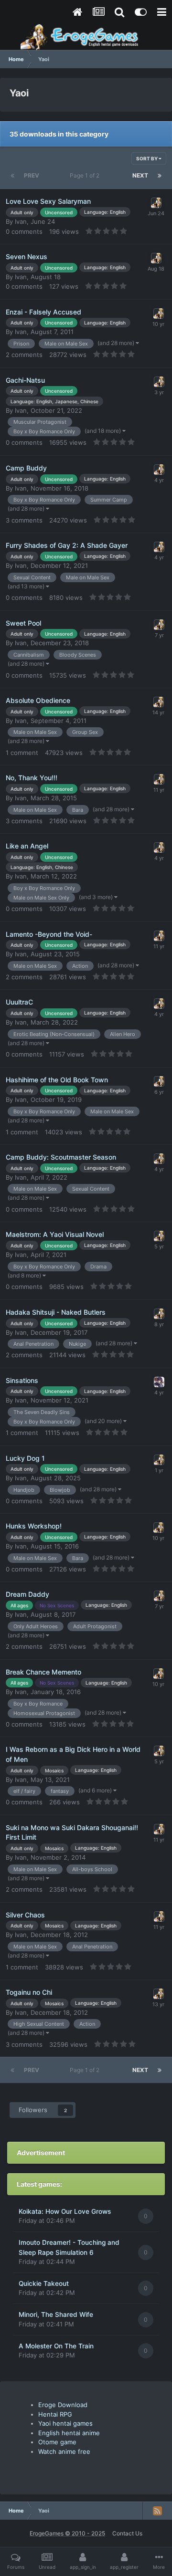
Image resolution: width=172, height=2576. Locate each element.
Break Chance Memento (43, 1672)
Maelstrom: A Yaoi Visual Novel (55, 1234)
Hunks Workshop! (34, 1526)
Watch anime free (64, 2451)
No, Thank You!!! (32, 778)
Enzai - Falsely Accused (43, 312)
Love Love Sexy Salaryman (48, 201)
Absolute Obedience (38, 700)
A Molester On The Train (56, 2346)
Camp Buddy (26, 468)
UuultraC (19, 1002)
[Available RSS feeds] (157, 2511)
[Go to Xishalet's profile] (159, 1382)
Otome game (57, 2442)
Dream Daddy (27, 1594)
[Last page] (160, 176)
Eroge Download (63, 2405)
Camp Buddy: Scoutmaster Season (61, 1157)
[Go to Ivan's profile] (156, 203)
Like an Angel (27, 846)
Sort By (147, 158)
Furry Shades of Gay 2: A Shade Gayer (67, 545)
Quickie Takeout (44, 2283)
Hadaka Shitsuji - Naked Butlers (56, 1312)
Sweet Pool (23, 623)
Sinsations (22, 1380)
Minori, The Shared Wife (56, 2314)
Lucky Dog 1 (25, 1458)
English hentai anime (69, 2433)
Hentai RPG (55, 2414)
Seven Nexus (27, 257)
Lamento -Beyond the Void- (49, 934)
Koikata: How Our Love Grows (65, 2211)
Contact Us (127, 2533)
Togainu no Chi (29, 1992)
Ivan (21, 221)
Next (140, 175)
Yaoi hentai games (65, 2423)
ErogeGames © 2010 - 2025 (67, 2533)
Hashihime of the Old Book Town (57, 1080)
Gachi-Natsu (25, 380)
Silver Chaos (25, 1915)
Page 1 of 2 (86, 175)
